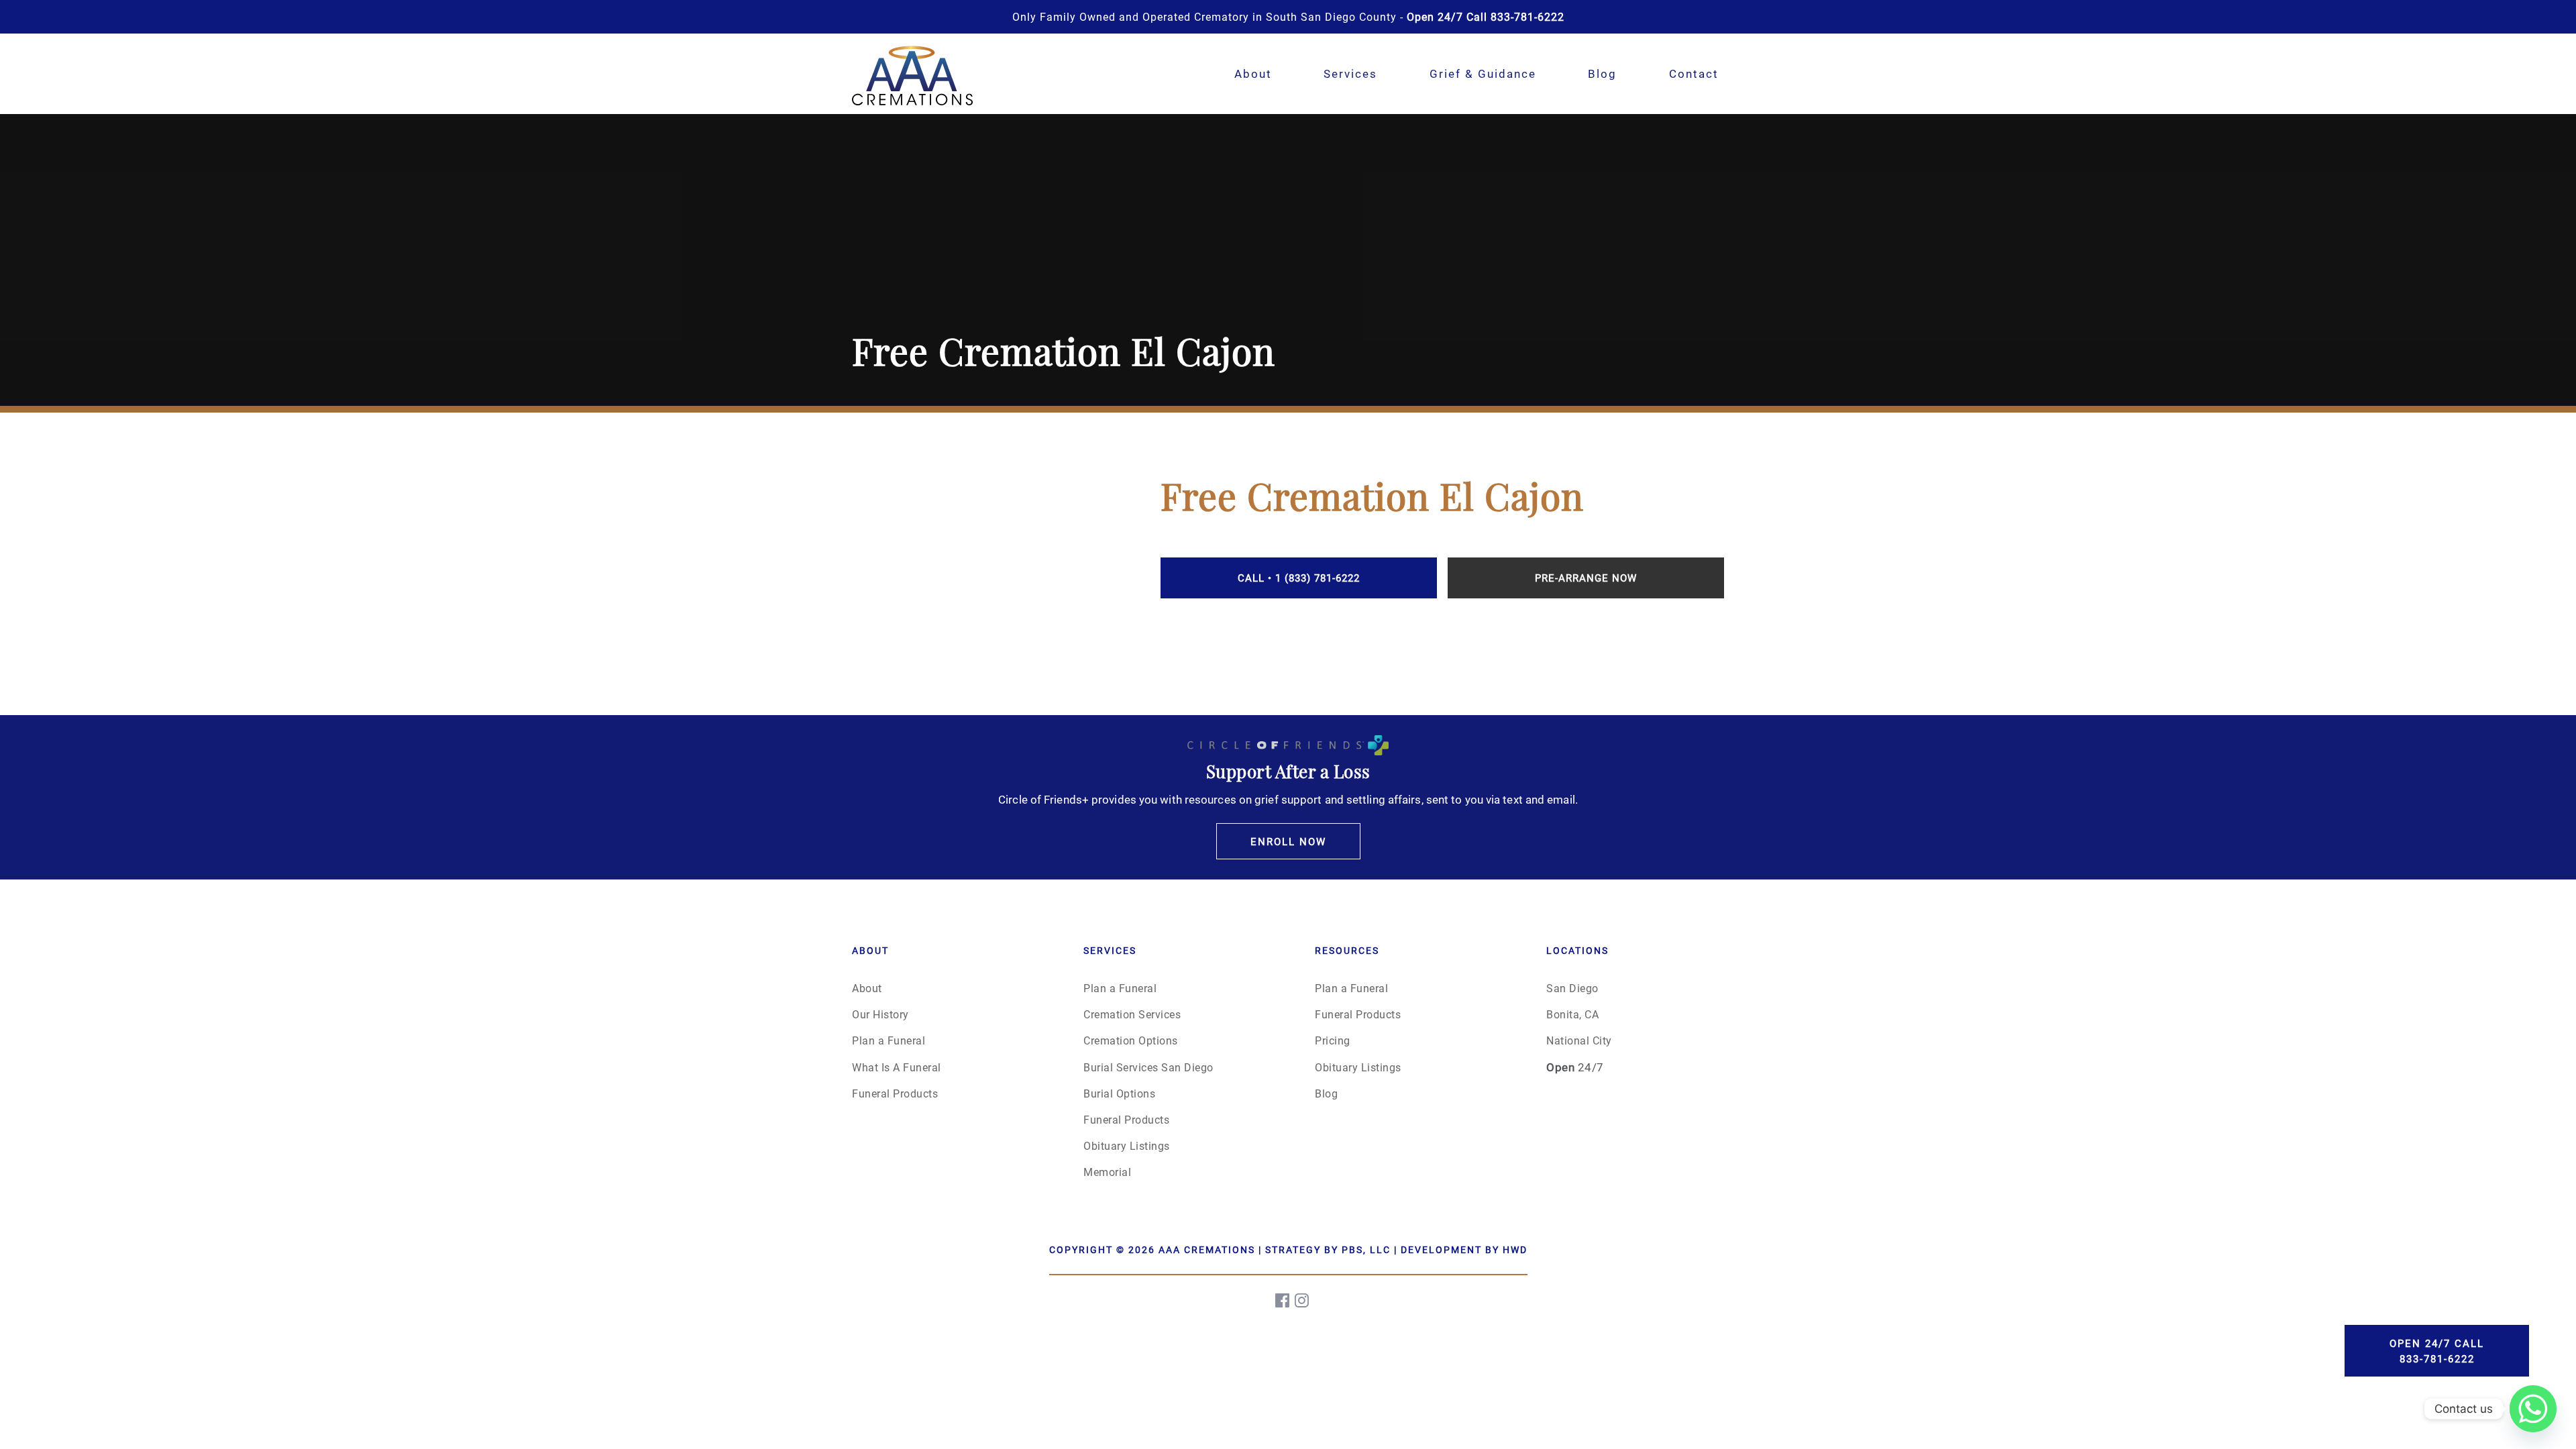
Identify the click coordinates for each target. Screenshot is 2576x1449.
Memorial (1107, 1172)
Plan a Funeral (889, 1040)
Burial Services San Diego (1148, 1067)
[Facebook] (1283, 1300)
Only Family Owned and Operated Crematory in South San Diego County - (1288, 16)
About (1253, 73)
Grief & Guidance (1483, 73)
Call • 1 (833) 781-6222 (1299, 578)
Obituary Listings (1127, 1145)
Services (1350, 73)
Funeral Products (895, 1093)
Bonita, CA (1572, 1014)
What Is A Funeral (897, 1067)
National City (1579, 1040)
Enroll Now (1288, 841)
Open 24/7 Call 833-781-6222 (2437, 1351)
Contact (1694, 73)
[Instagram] (1303, 1300)
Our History (880, 1014)
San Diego (1572, 988)
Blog (1602, 73)
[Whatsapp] (2533, 1409)
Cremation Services (1132, 1014)
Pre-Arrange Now (1586, 578)
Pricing (1333, 1040)
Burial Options (1119, 1093)
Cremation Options (1131, 1040)
